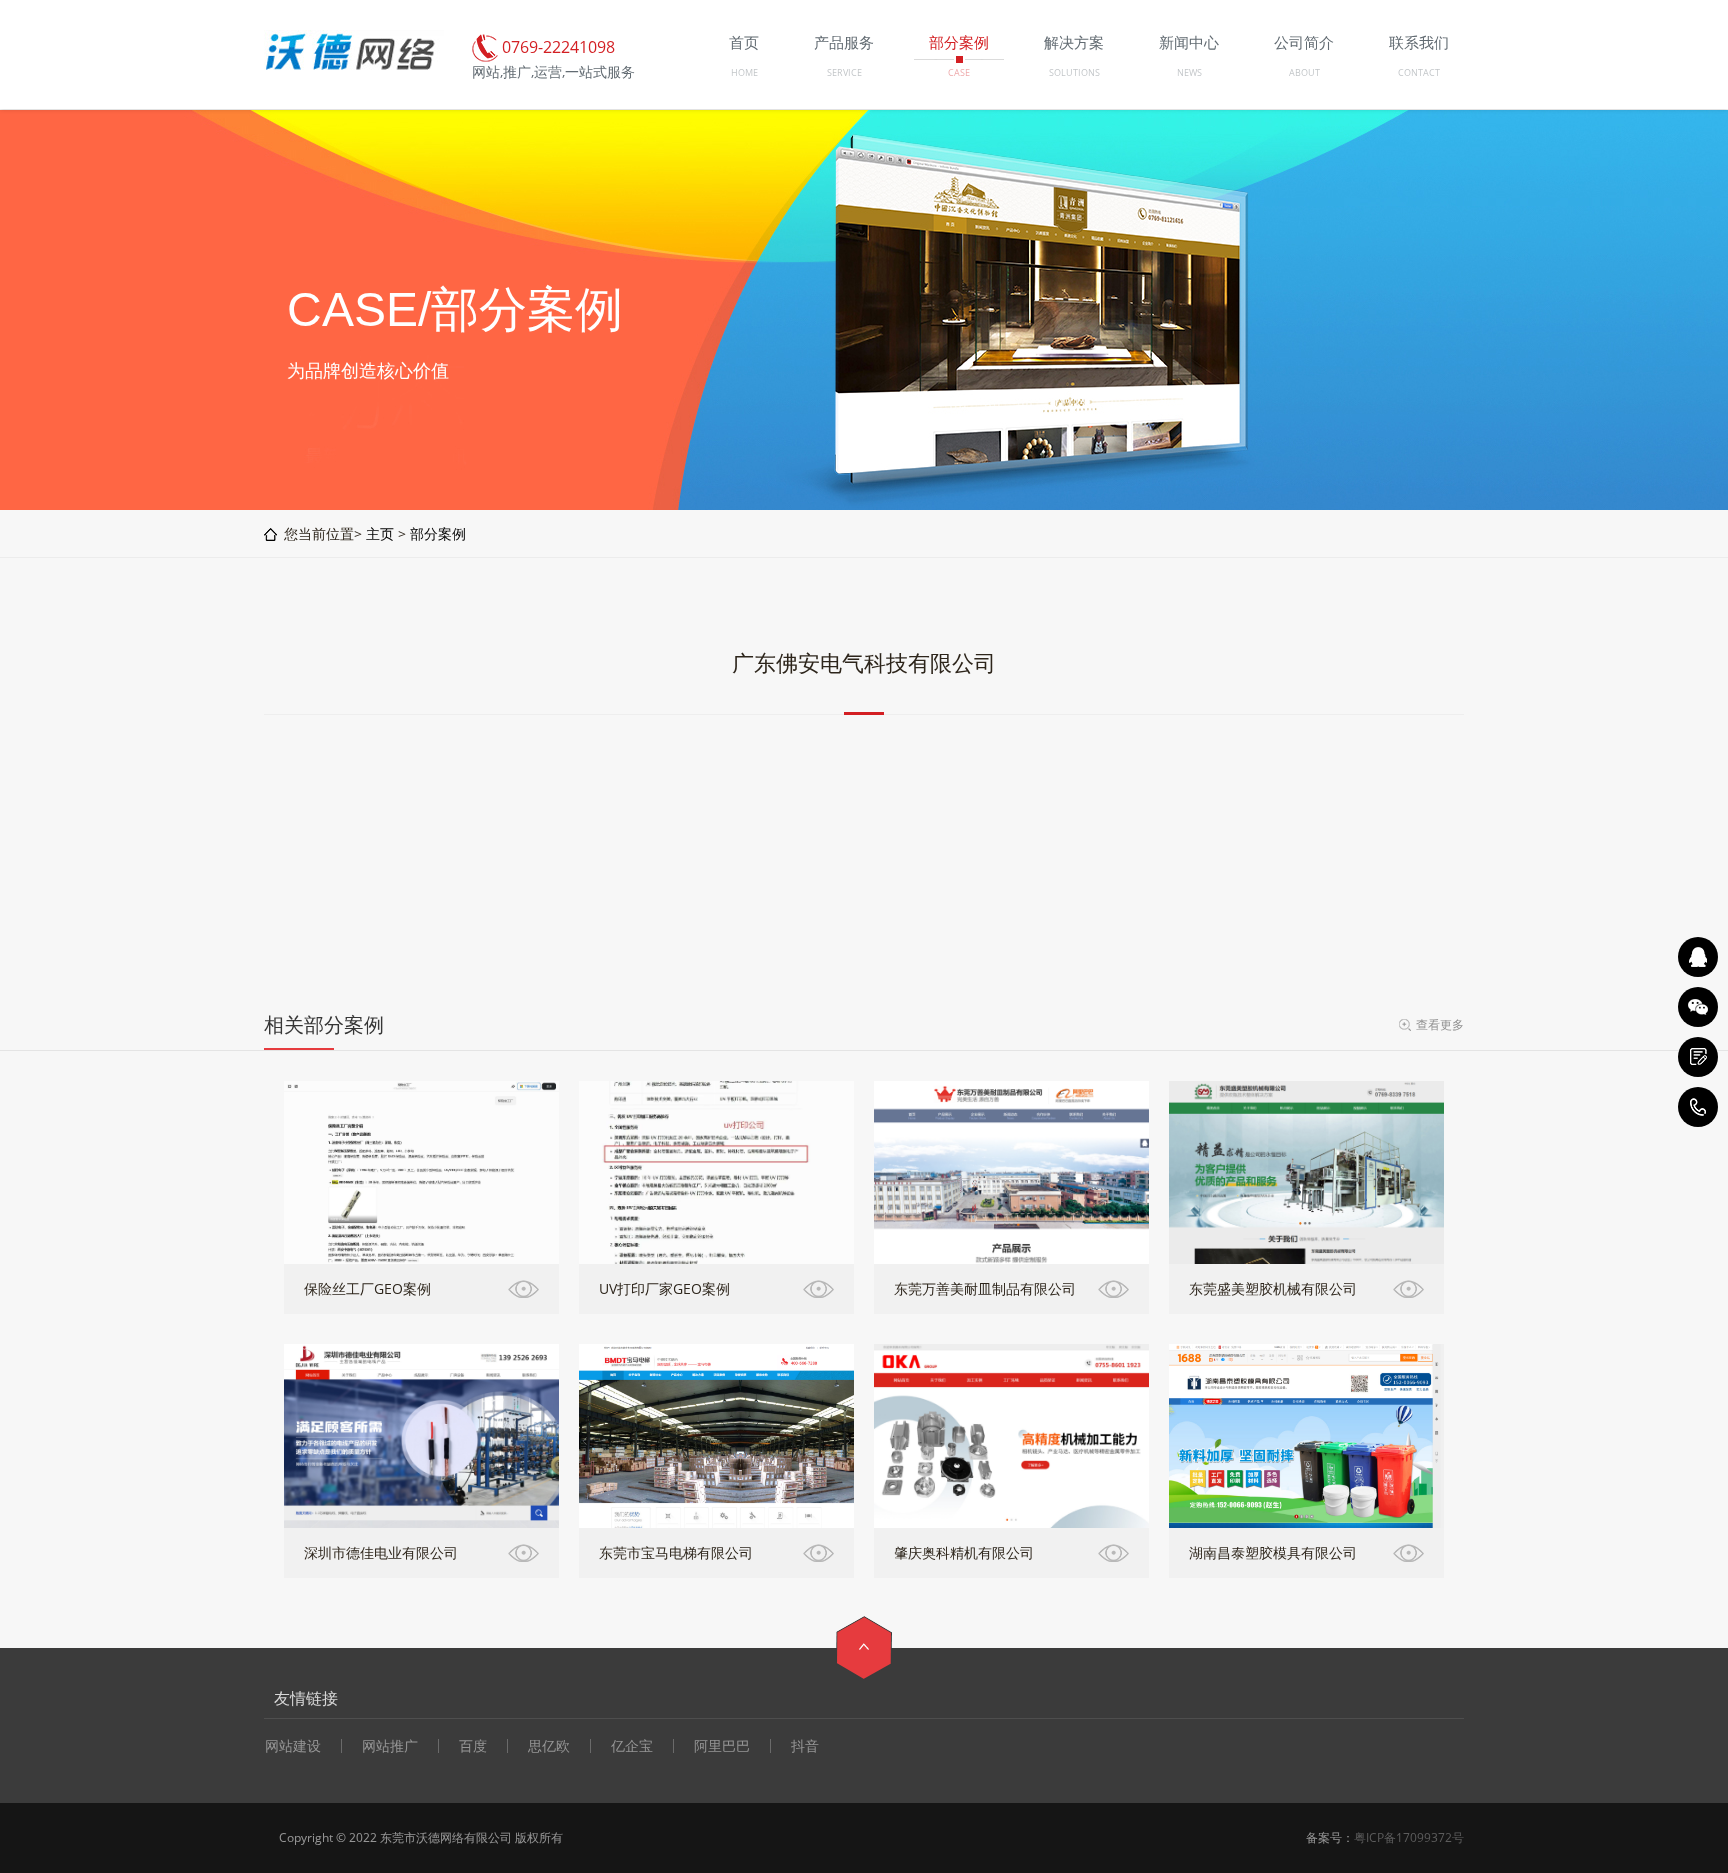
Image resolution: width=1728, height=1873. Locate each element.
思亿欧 (549, 1746)
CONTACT (1419, 72)
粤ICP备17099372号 (1409, 1837)
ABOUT (1304, 72)
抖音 (805, 1746)
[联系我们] (1698, 1057)
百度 (473, 1746)
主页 (380, 533)
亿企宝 (632, 1746)
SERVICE (844, 72)
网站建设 (293, 1746)
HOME (744, 72)
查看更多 (1440, 1024)
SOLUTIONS (1074, 72)
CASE (959, 72)
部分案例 (438, 533)
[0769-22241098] (1698, 1107)
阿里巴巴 (722, 1746)
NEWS (1189, 72)
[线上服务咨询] (1698, 957)
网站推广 (390, 1746)
